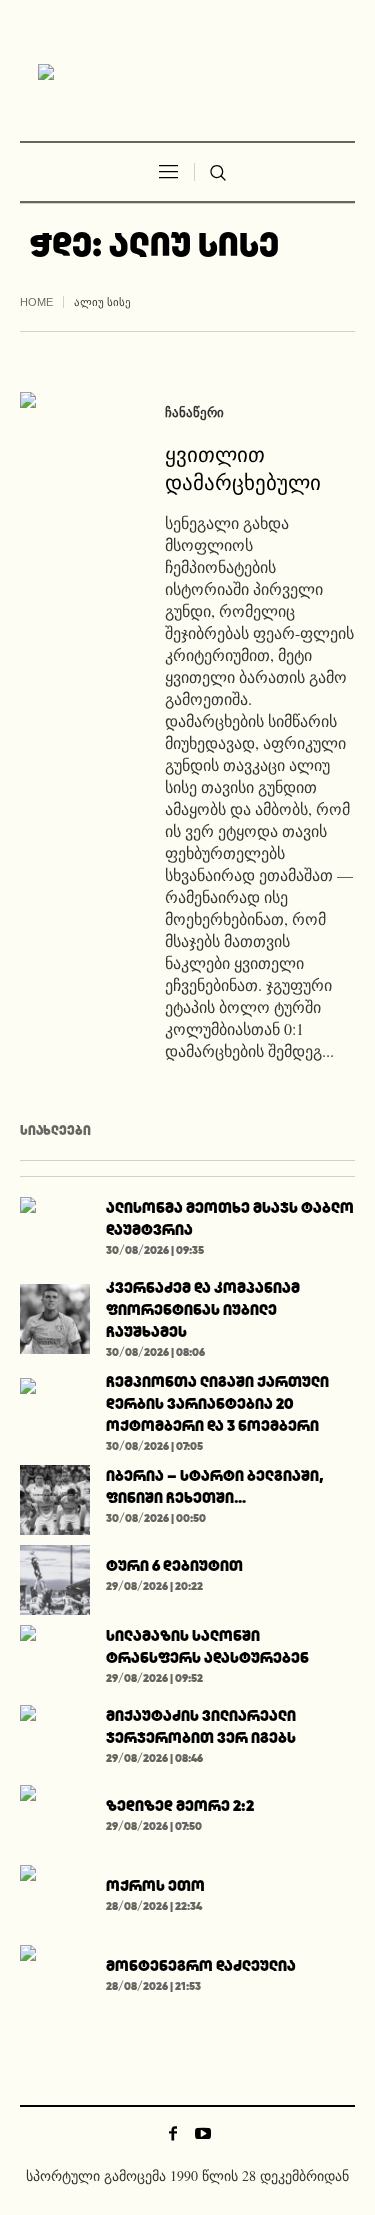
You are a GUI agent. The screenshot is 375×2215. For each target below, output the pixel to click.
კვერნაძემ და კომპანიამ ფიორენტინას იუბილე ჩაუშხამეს (203, 1309)
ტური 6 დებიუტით (174, 1565)
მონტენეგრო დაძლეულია (201, 1965)
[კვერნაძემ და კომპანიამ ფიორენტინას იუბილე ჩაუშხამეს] (55, 1315)
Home (36, 302)
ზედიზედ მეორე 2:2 (180, 1805)
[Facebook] (173, 2133)
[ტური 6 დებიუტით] (55, 1576)
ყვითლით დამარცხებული (243, 466)
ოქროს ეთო (155, 1885)
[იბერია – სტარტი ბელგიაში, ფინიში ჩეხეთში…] (55, 1496)
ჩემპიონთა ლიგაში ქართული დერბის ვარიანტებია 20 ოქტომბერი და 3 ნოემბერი (217, 1403)
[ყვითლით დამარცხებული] (72, 444)
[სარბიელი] (188, 73)
